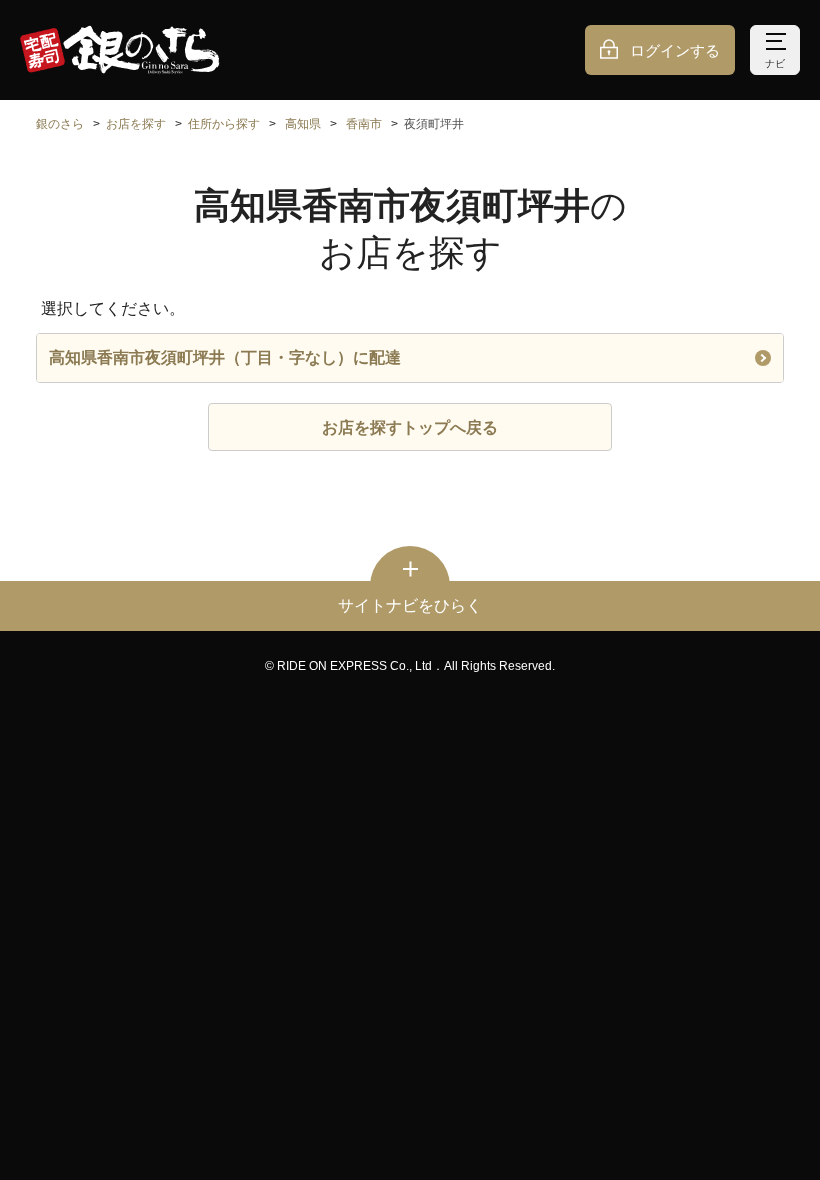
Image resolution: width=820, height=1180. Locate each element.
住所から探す (224, 124)
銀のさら (60, 124)
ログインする (675, 50)
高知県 (303, 124)
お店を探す (136, 124)
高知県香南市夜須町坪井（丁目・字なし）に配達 (225, 357)
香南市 (364, 124)
